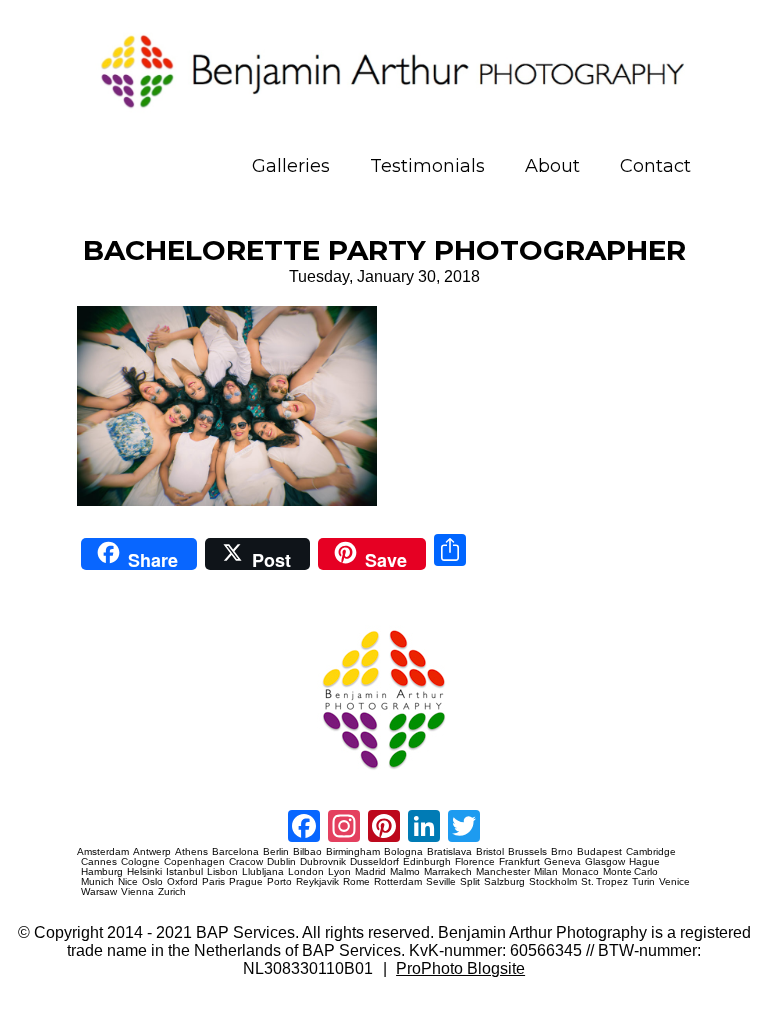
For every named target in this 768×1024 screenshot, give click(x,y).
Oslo (152, 882)
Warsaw (99, 892)
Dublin (281, 862)
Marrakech (448, 872)
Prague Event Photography (107, 621)
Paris (213, 882)
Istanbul (184, 872)
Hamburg (102, 872)
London (306, 872)
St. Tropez (604, 882)
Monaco (580, 872)
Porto (279, 882)
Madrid (370, 872)
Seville (441, 882)
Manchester (503, 872)
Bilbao (307, 852)
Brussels (527, 852)
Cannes (99, 862)
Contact (655, 166)
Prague (246, 882)
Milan (546, 872)
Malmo (405, 872)
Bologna (403, 852)
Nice (128, 882)
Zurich (172, 892)
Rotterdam (398, 882)
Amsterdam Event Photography (112, 776)
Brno (562, 852)
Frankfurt (519, 862)
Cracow (246, 862)
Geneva (562, 862)
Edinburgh (427, 862)
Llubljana (263, 872)
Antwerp (152, 852)
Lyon (339, 872)
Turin (643, 882)
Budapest (599, 852)
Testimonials (427, 166)
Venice (674, 882)
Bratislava (449, 852)
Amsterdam (103, 852)
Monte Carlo (630, 872)
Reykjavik (317, 882)
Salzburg (504, 882)
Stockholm (553, 882)
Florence (475, 862)
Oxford (182, 882)
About (552, 166)
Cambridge (651, 852)
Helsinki (144, 872)
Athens (191, 852)
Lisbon (222, 872)
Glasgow (605, 862)
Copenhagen (194, 862)
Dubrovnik (323, 862)
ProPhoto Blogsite (460, 968)
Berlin (276, 852)
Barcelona (235, 852)
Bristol (490, 852)
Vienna (137, 892)
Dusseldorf (374, 862)
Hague (644, 862)
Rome (356, 882)
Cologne (140, 862)
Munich (97, 882)
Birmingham (353, 852)
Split (470, 882)
